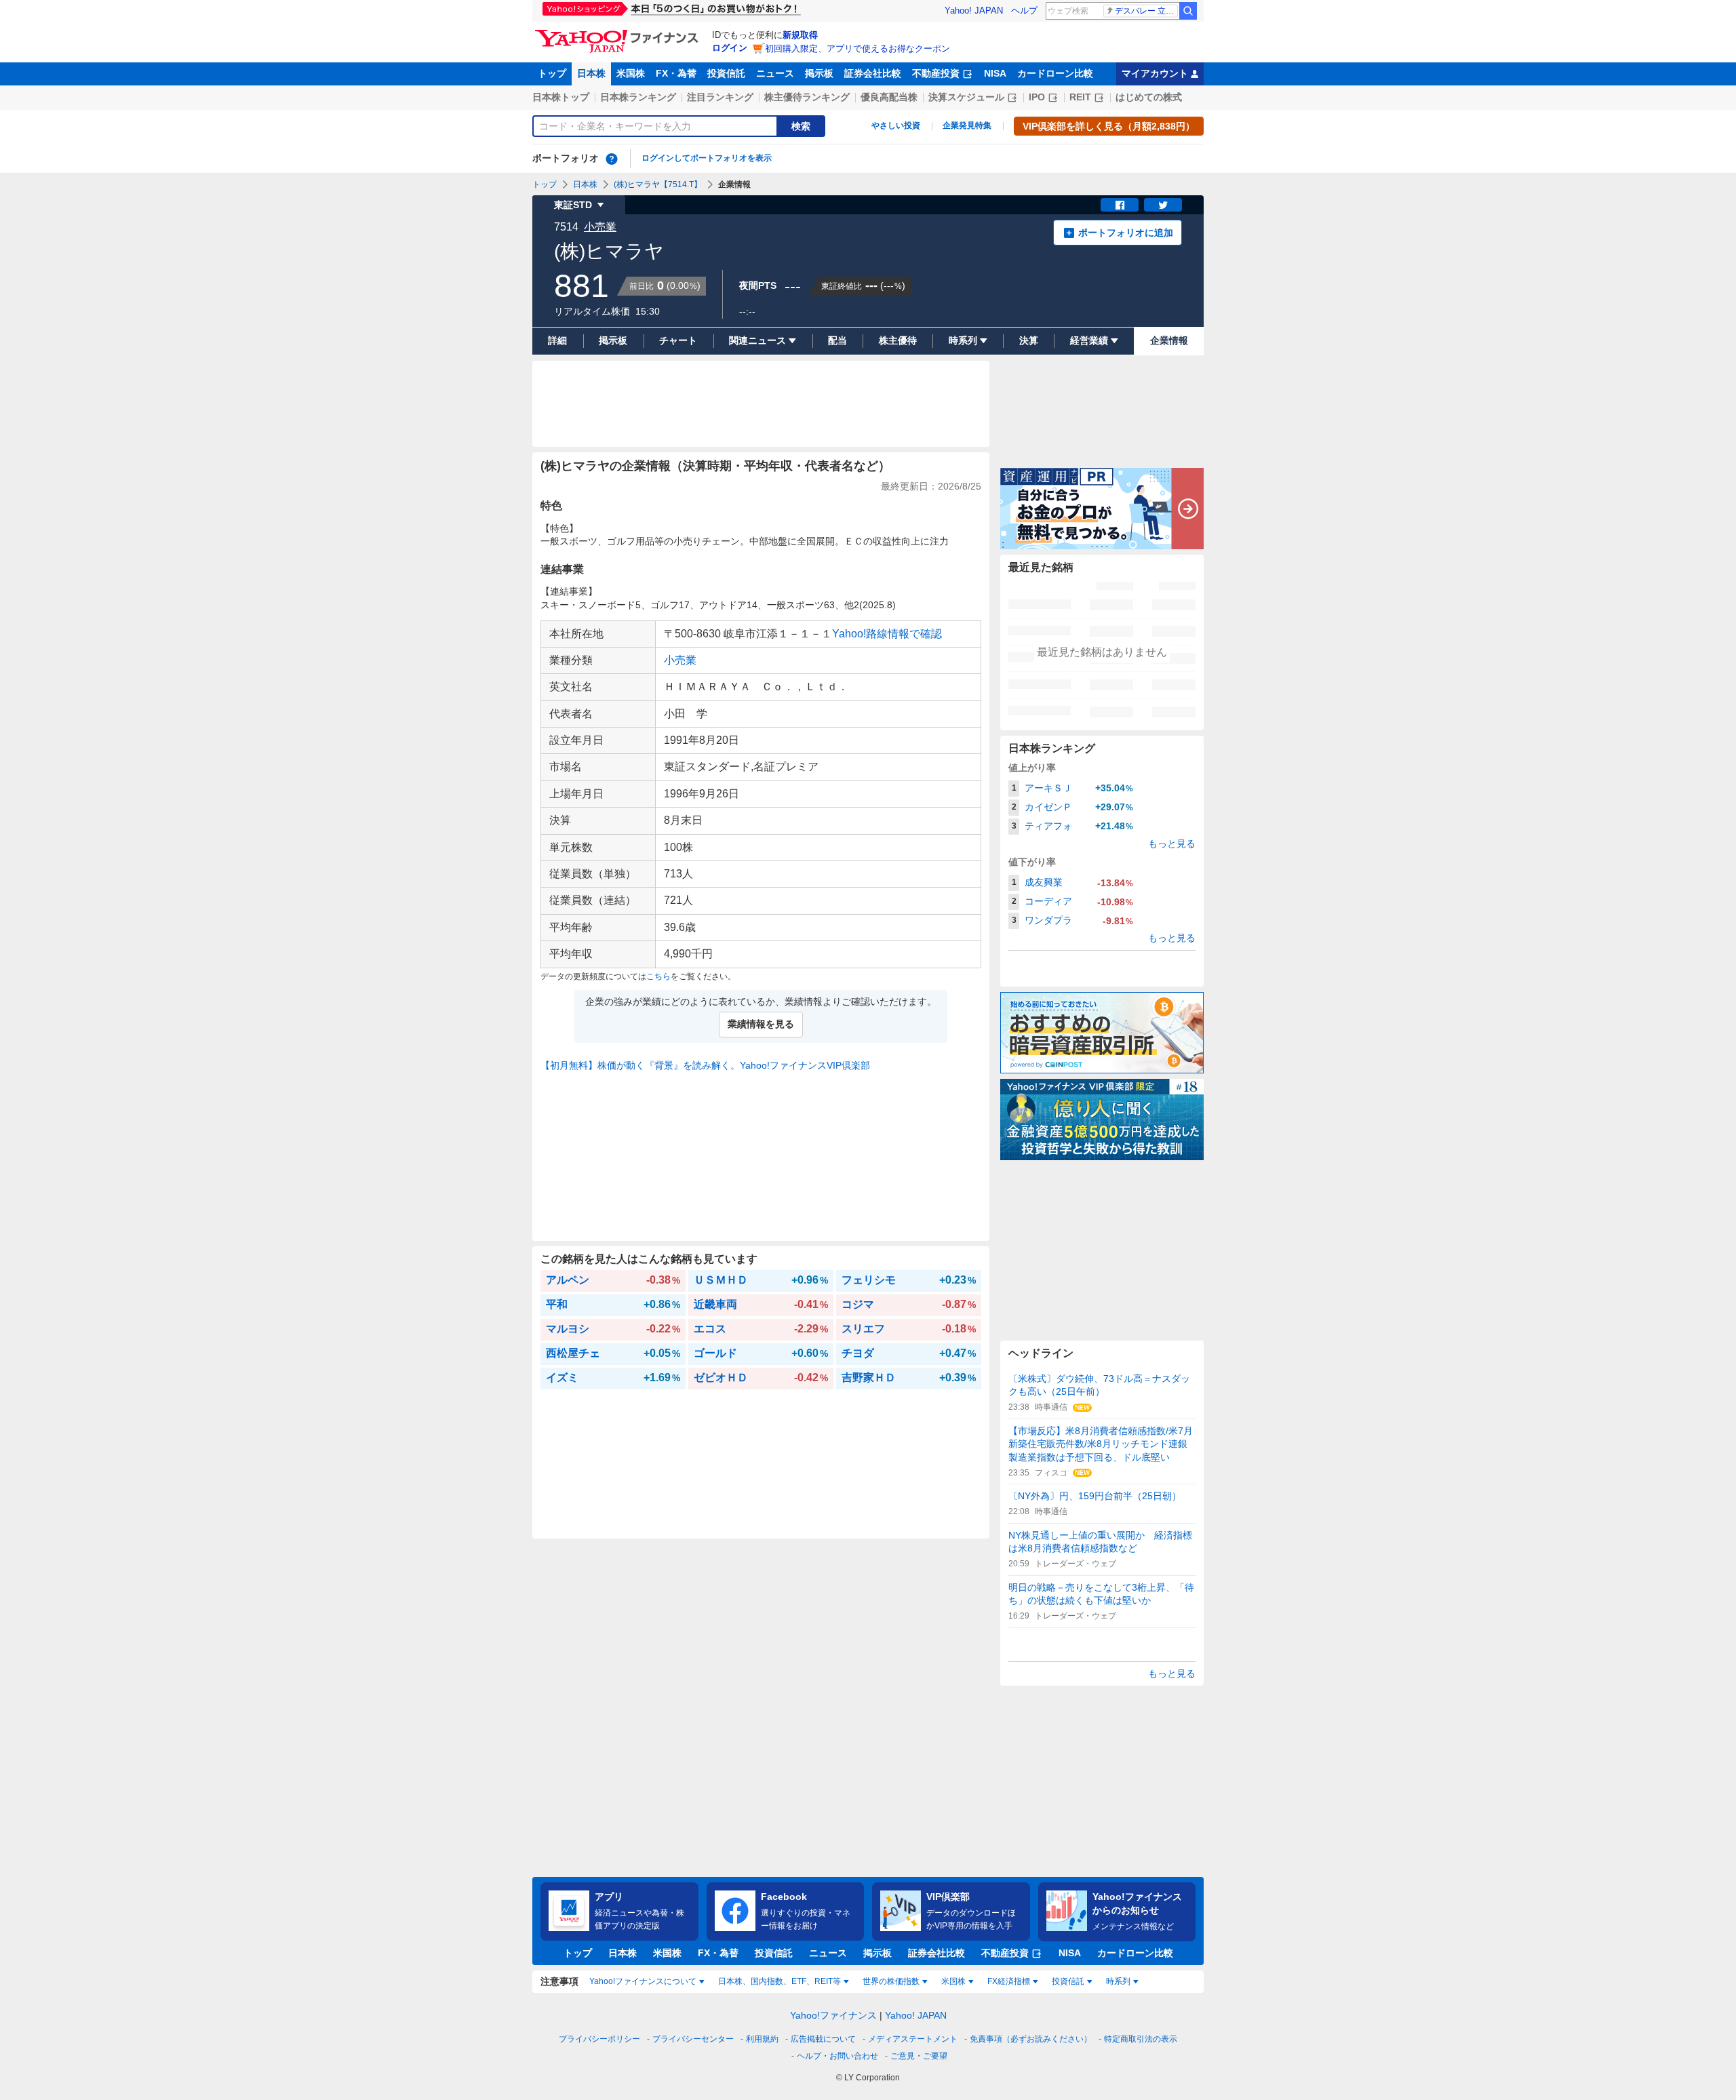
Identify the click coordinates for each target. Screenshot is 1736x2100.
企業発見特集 (967, 125)
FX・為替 (676, 73)
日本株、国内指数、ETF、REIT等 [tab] (780, 1981)
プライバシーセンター (693, 2039)
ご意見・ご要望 (919, 2056)
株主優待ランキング (807, 97)
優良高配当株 (889, 97)
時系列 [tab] (1118, 1981)
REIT (1080, 97)
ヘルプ (1024, 11)
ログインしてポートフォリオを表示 (707, 158)
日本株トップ (561, 97)
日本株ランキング (638, 97)
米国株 (631, 73)
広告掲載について (823, 2039)
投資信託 (726, 73)
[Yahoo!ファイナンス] (619, 33)
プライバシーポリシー (599, 2039)
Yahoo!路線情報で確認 (887, 634)
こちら (658, 976)
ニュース (775, 73)
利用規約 (762, 2039)
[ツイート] (1163, 205)
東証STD (573, 205)
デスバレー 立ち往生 (1146, 11)
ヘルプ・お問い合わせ (837, 2056)
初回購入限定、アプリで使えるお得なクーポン (857, 48)
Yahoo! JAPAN (974, 11)
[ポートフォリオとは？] (612, 159)
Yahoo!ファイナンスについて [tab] (643, 1981)
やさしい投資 (896, 125)
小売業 (600, 227)
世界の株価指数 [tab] (891, 1981)
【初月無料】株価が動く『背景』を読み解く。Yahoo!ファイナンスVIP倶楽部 (705, 1065)
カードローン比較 (1055, 73)
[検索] (1188, 11)
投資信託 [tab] (1068, 1981)
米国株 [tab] (953, 1981)
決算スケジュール (966, 97)
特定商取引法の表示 (1141, 2039)
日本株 (591, 73)
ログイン (730, 48)
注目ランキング (720, 97)
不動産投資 (936, 73)
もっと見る (1172, 844)
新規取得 (800, 35)
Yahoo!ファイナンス (833, 2015)
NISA (995, 73)
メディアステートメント (913, 2039)
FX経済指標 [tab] (1009, 1981)
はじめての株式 (1149, 97)
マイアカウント (1155, 73)
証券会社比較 (873, 73)
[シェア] (1120, 205)
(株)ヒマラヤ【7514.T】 (658, 184)
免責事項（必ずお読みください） (1031, 2039)
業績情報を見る (761, 1024)
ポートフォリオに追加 (1126, 233)
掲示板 (819, 73)
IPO (1037, 97)
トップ (552, 73)
